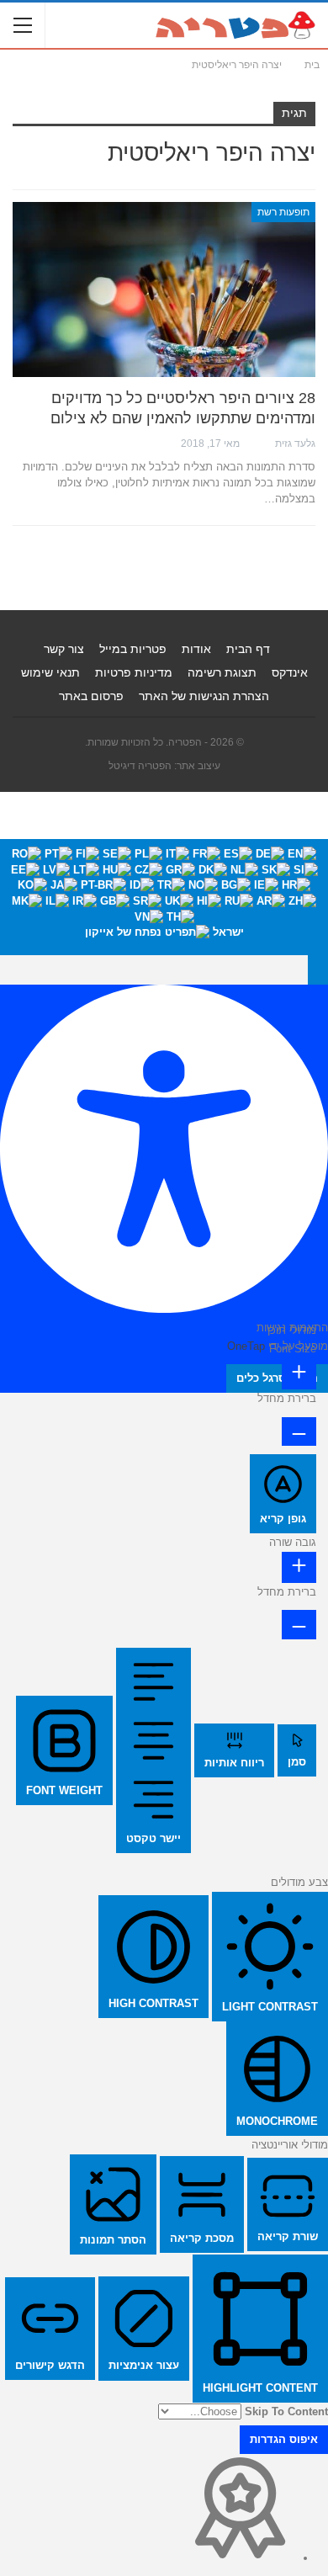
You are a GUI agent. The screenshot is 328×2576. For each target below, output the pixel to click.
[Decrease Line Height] (299, 1624)
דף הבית (248, 649)
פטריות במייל (133, 649)
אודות (196, 649)
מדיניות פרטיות (134, 672)
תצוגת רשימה (222, 672)
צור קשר (64, 649)
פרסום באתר (91, 696)
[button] (318, 969)
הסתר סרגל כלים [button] (277, 1378)
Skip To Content (286, 2411)
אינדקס (290, 672)
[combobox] (164, 897)
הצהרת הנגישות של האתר (204, 696)
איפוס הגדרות (284, 2439)
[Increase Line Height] (299, 1567)
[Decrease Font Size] (299, 1431)
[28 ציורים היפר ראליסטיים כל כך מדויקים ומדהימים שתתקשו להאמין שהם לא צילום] (164, 290)
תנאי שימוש (50, 672)
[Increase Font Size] (299, 1374)
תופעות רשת (283, 212)
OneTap (246, 1346)
